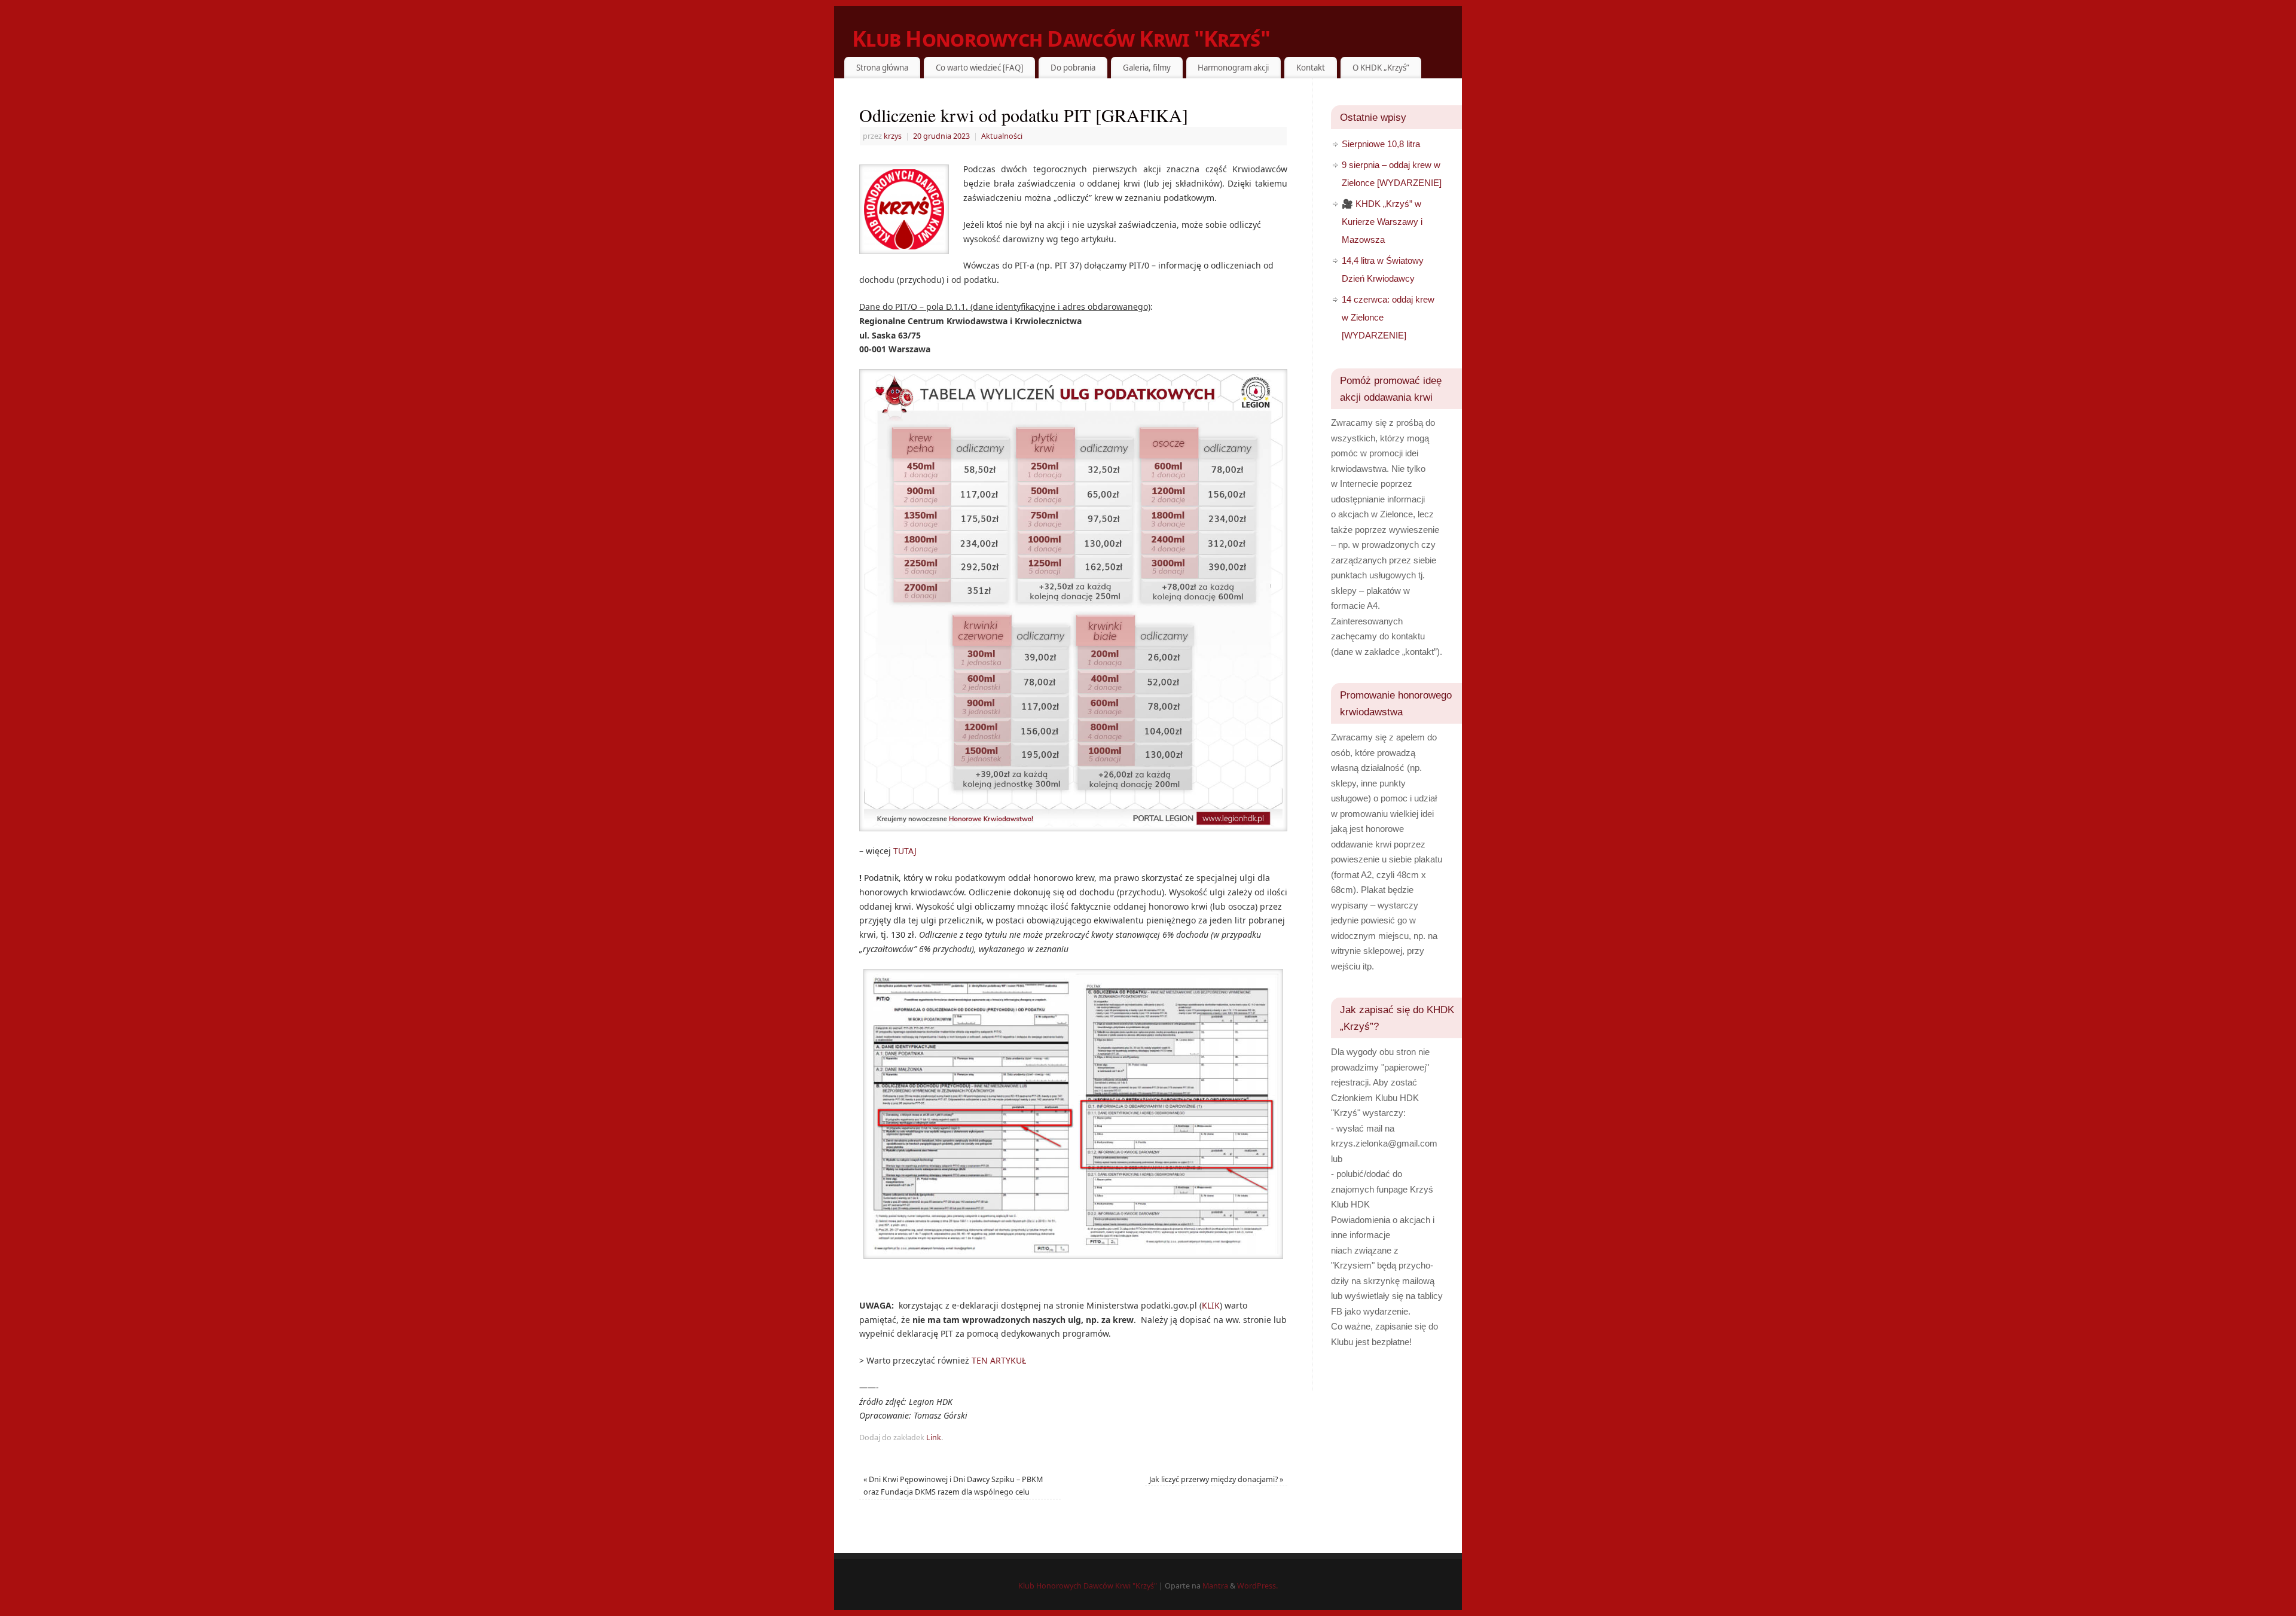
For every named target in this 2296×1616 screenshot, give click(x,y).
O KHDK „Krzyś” (1381, 68)
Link (934, 1437)
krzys (893, 136)
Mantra (1215, 1586)
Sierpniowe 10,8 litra (1381, 144)
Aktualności (1002, 136)
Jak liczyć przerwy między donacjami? (1216, 1479)
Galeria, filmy (1147, 68)
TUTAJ (905, 851)
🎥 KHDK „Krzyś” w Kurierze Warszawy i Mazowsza (1382, 222)
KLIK (1211, 1305)
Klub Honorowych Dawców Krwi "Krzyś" (1061, 39)
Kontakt (1311, 68)
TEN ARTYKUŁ (999, 1360)
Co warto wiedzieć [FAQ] (979, 68)
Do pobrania (1073, 68)
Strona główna (882, 68)
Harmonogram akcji (1233, 68)
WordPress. (1257, 1586)
